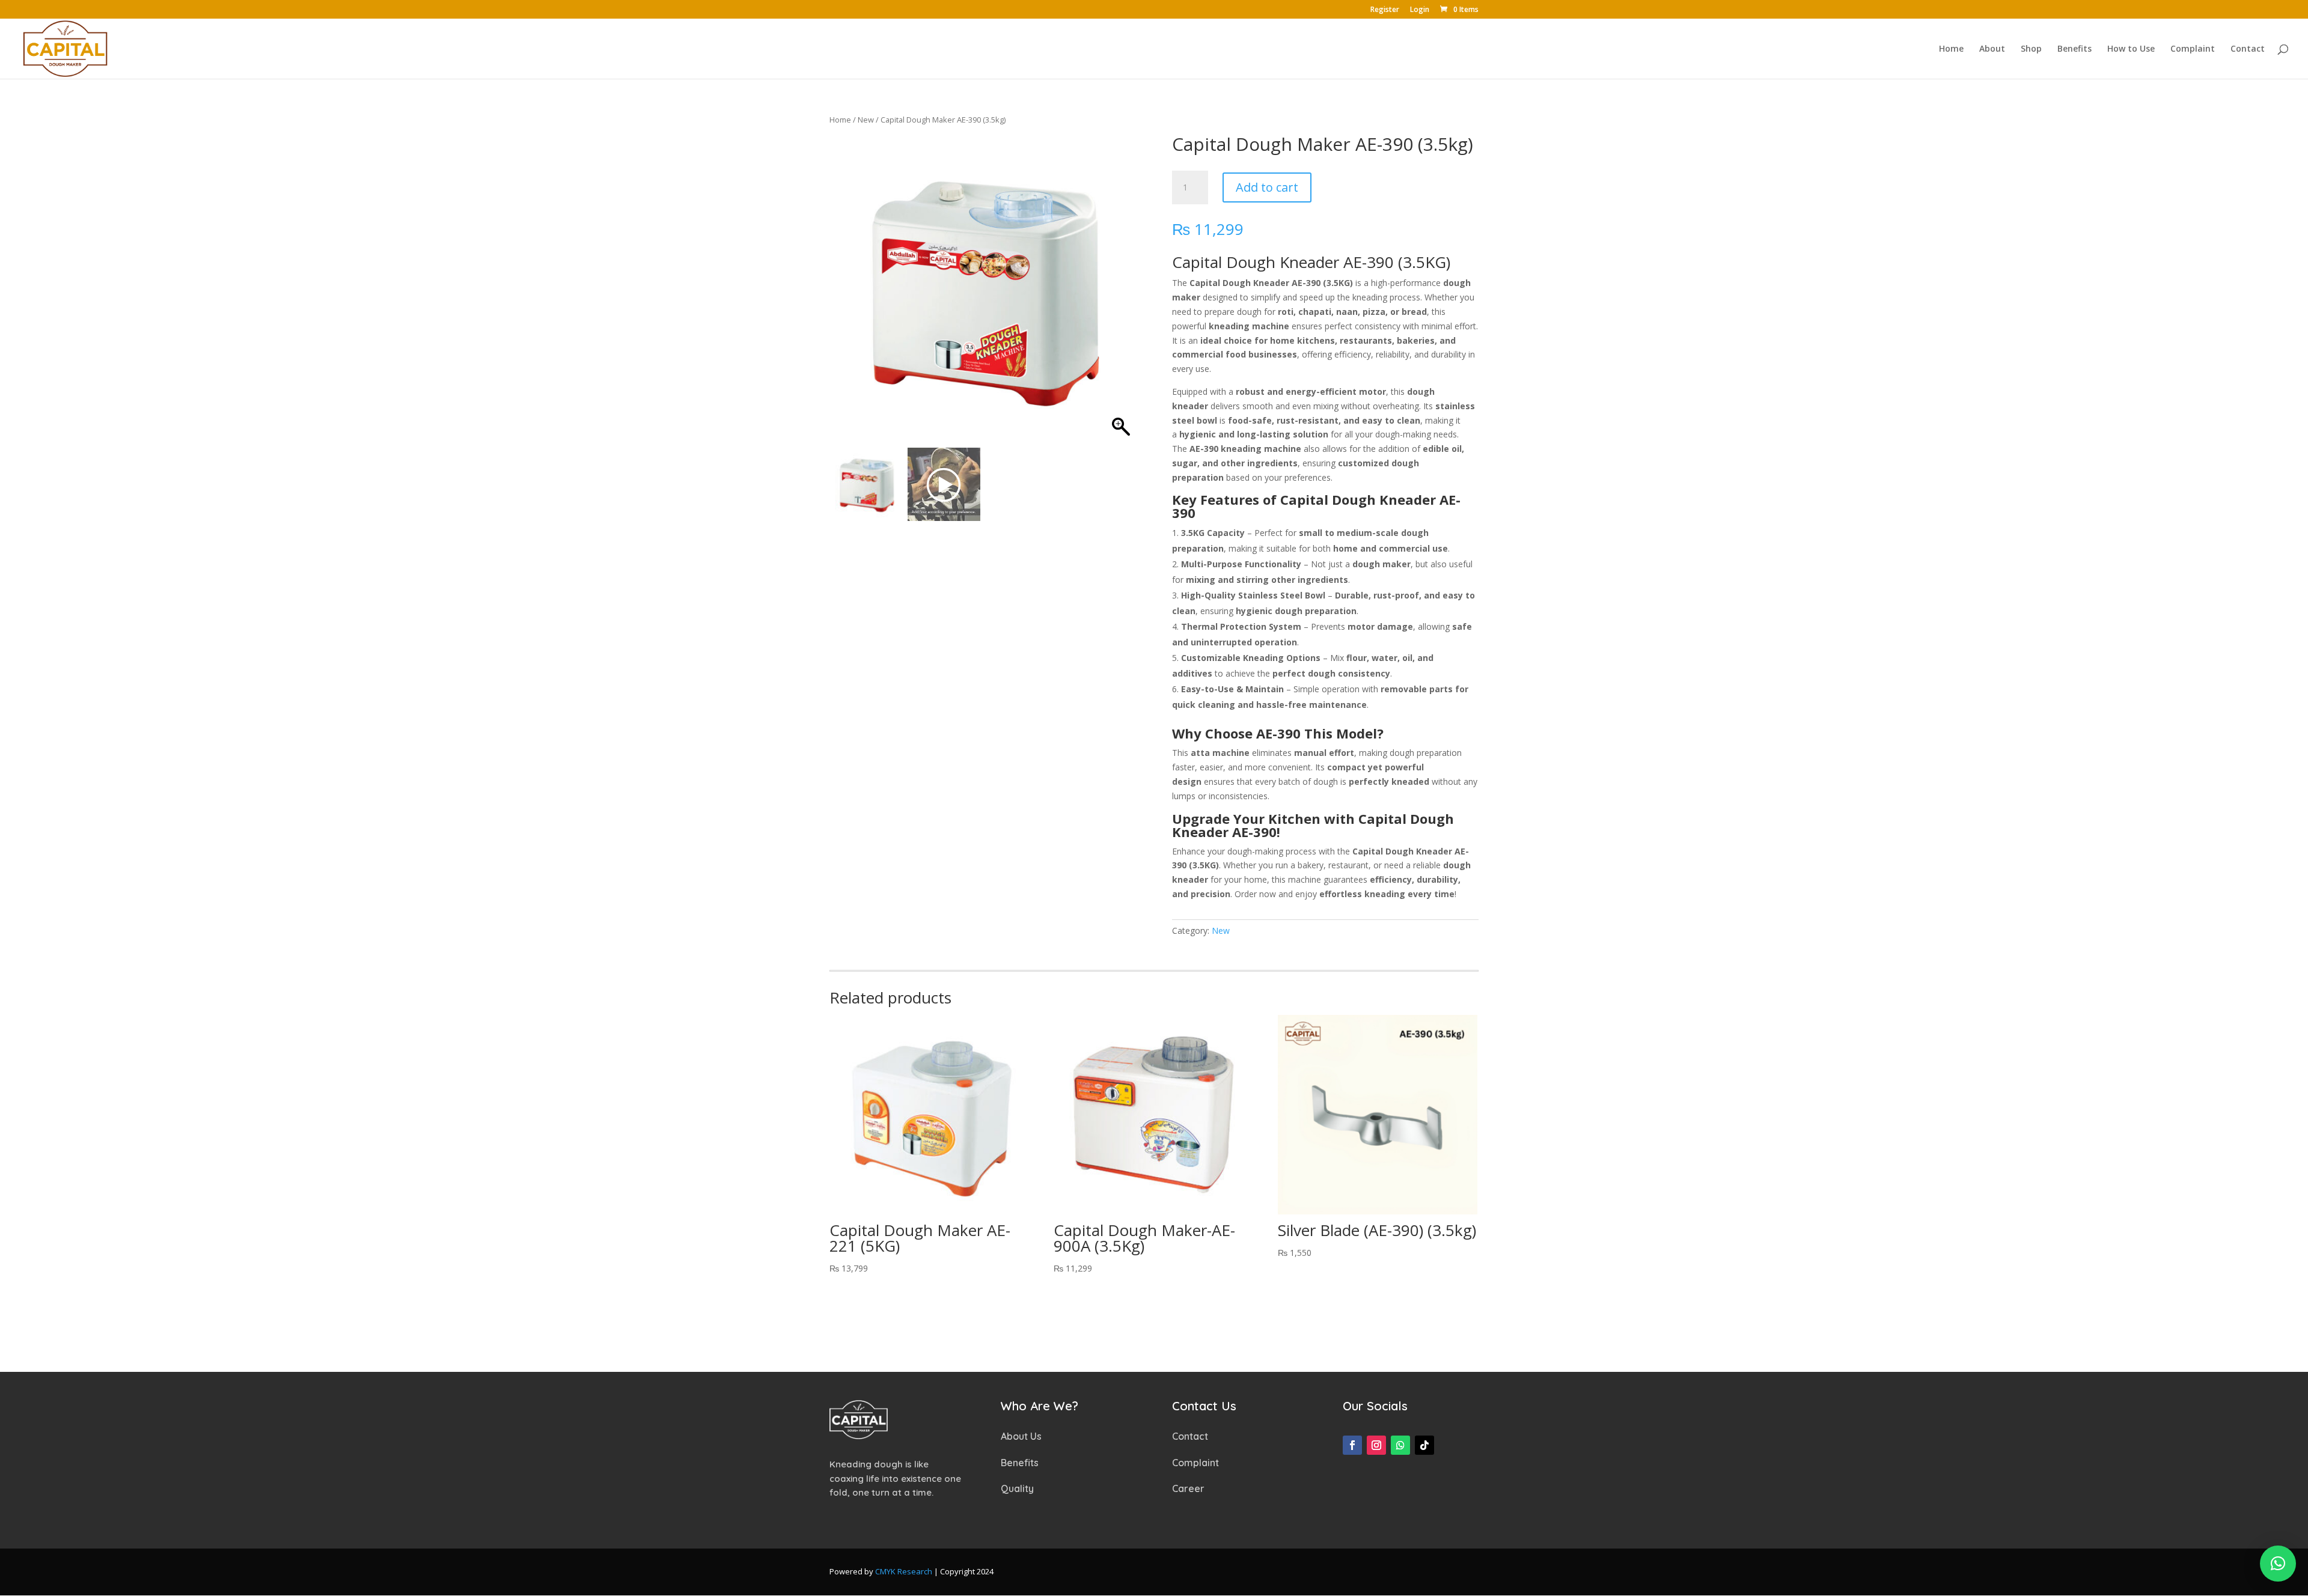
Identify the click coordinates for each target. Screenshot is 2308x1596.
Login (1420, 10)
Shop (2031, 49)
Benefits (2074, 49)
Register (1385, 10)
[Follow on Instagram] (1376, 1445)
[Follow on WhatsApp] (1400, 1445)
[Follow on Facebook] (1352, 1445)
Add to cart (1267, 187)
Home (1951, 49)
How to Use (2131, 49)
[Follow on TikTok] (1424, 1445)
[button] (1121, 294)
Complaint (2193, 49)
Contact (2248, 49)
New (866, 120)
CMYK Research (904, 1571)
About (1992, 49)
